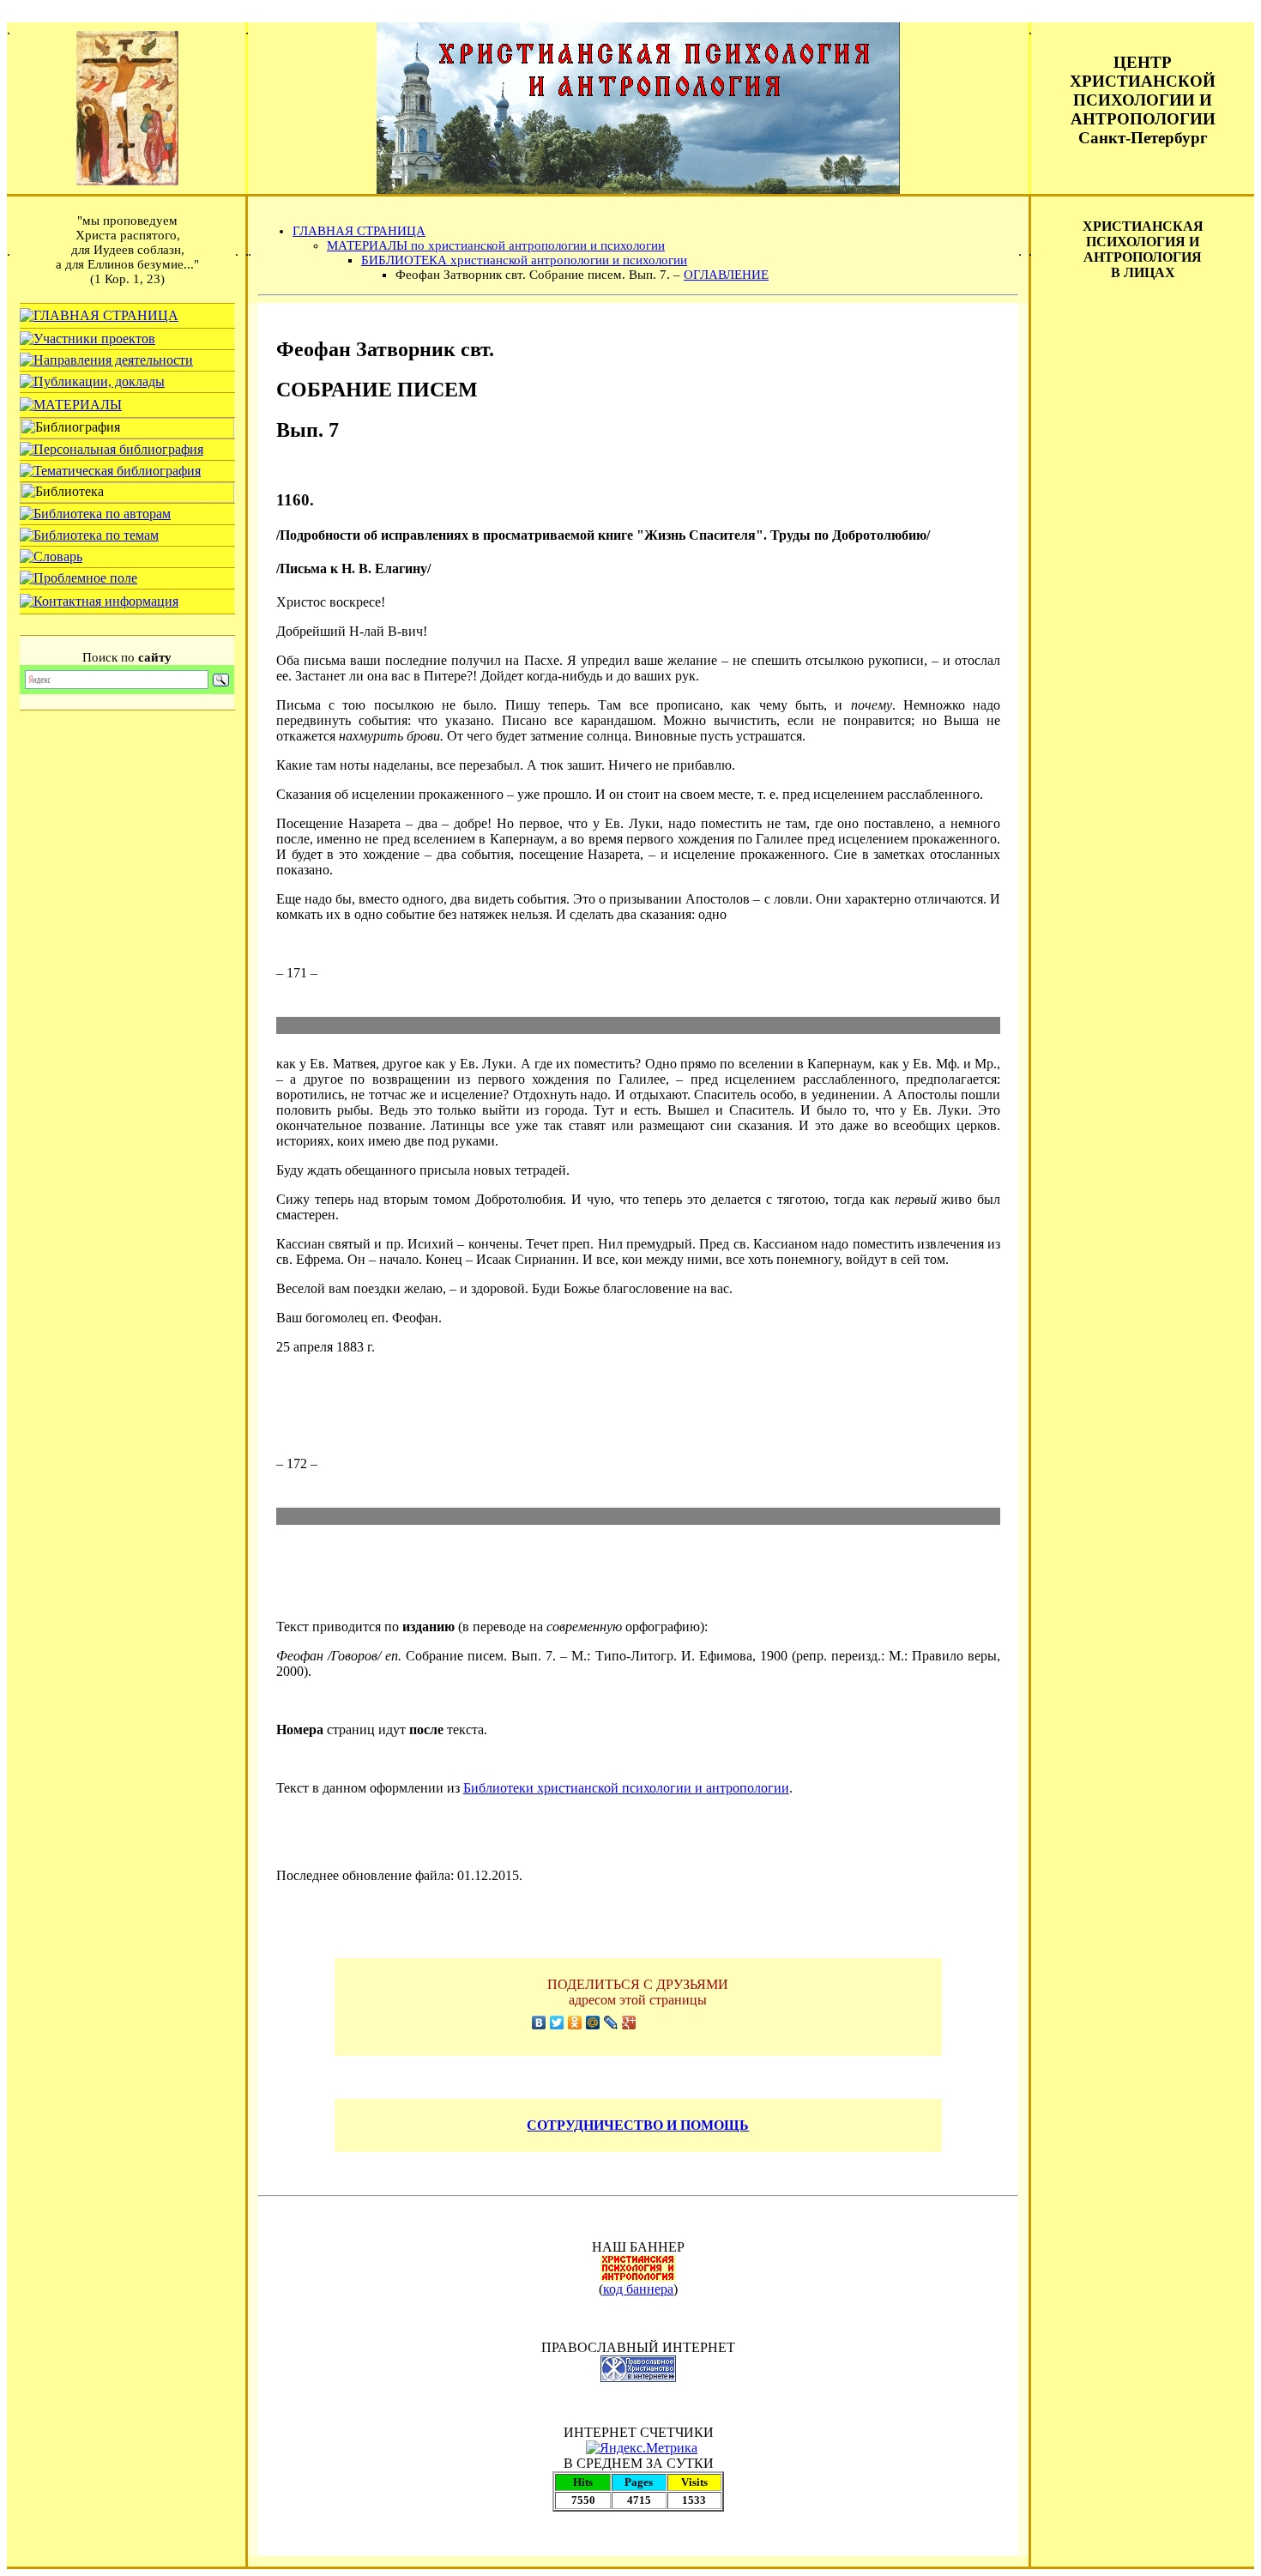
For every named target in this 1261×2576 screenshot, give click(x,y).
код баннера (638, 2289)
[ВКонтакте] (539, 2023)
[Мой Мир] (593, 2023)
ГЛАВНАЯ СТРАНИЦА (359, 231)
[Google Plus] (629, 2023)
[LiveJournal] (611, 2023)
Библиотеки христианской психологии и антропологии (626, 1788)
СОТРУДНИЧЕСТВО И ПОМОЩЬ (638, 2125)
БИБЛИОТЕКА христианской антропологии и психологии (524, 260)
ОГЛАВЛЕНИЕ (726, 275)
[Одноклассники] (575, 2023)
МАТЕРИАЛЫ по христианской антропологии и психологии (496, 245)
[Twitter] (557, 2023)
